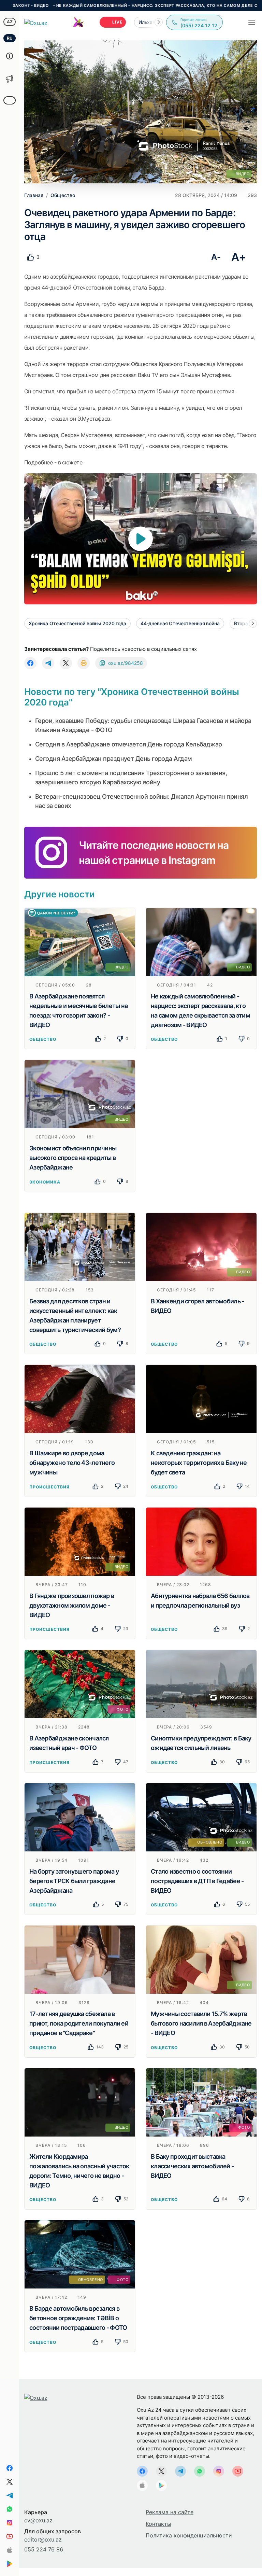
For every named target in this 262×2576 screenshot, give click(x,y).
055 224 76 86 (44, 2549)
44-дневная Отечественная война (180, 623)
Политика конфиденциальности (189, 2535)
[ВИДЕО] (80, 941)
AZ (10, 22)
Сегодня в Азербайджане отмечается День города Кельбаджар (129, 744)
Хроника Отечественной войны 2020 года (77, 623)
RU (10, 38)
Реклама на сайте (170, 2512)
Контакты (158, 2524)
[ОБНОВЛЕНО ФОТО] (80, 2254)
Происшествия (49, 1487)
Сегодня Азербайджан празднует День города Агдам (114, 759)
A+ (239, 257)
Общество (43, 1039)
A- (216, 257)
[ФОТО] (80, 1684)
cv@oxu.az (38, 2520)
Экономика (45, 1182)
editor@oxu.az (43, 2539)
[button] (159, 22)
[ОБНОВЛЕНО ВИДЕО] (201, 1817)
